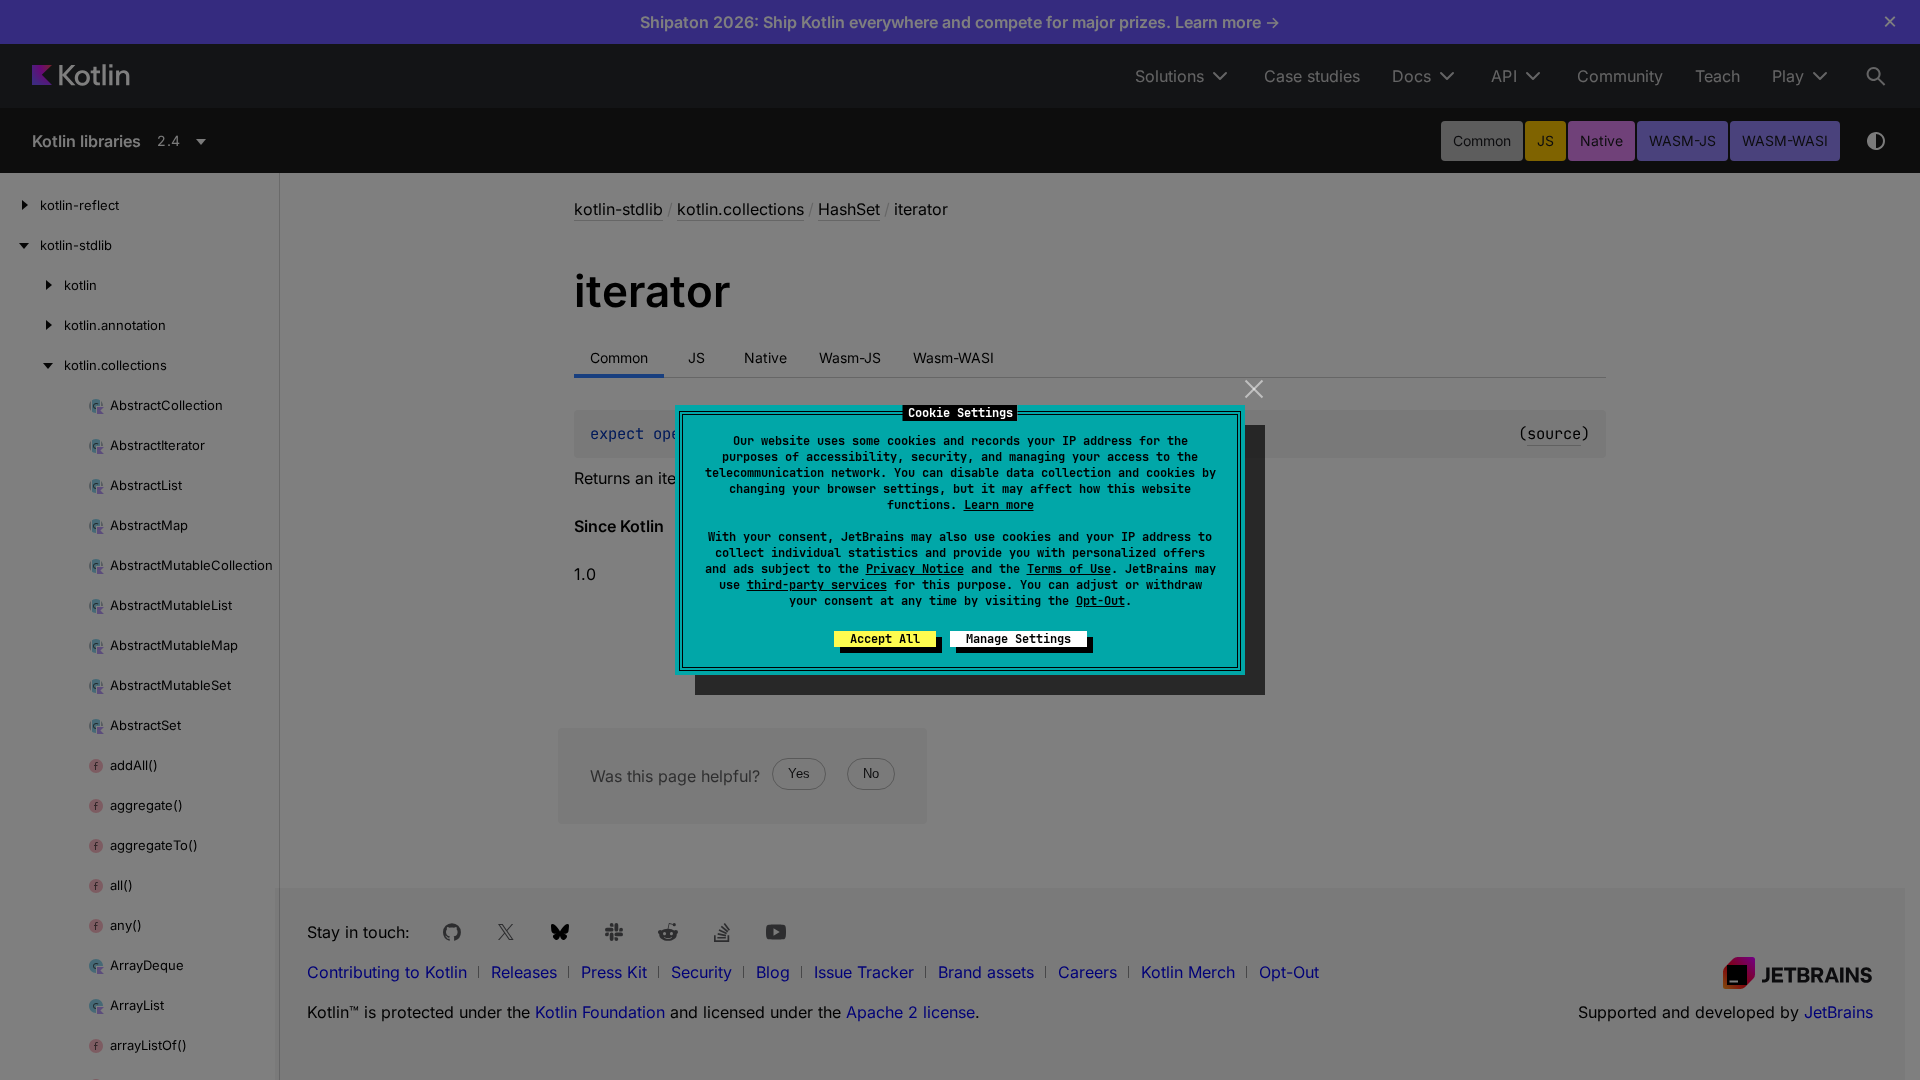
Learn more (999, 505)
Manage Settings (1018, 639)
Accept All (885, 639)
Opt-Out (1100, 601)
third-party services (817, 585)
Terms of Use (1069, 569)
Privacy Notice (915, 569)
